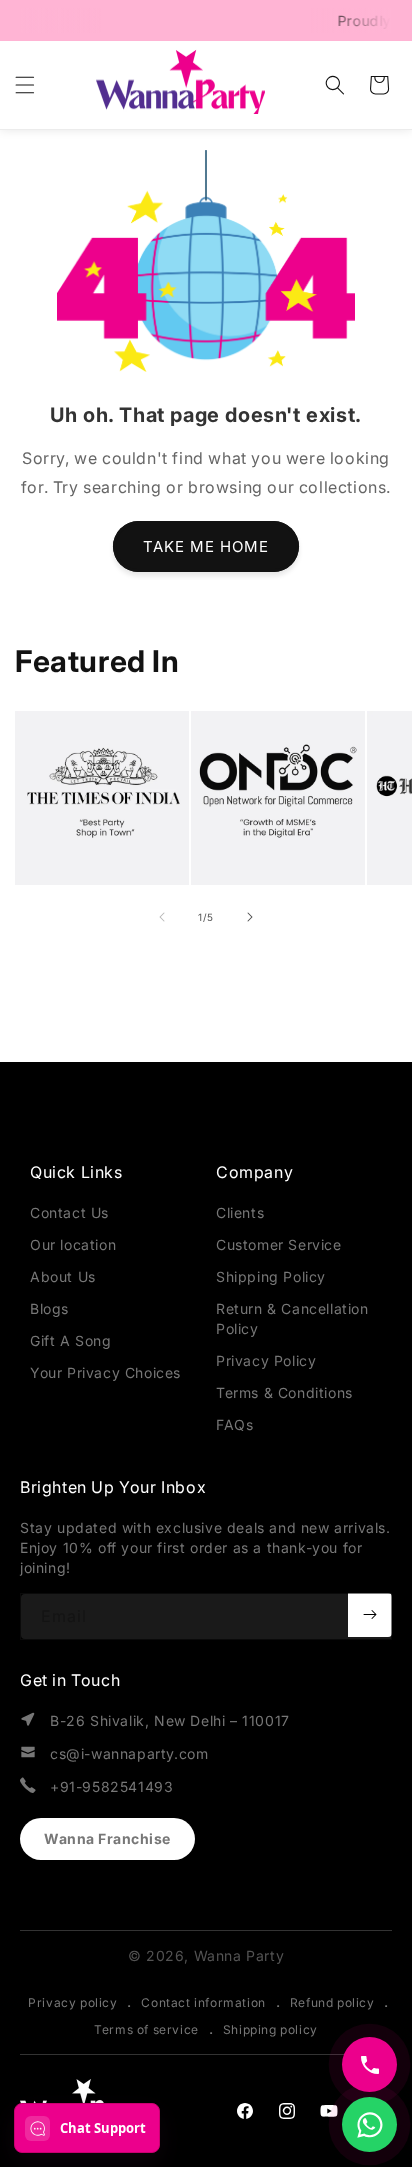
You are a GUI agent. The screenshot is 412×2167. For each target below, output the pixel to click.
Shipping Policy (271, 1276)
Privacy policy (72, 2002)
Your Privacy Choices (105, 1372)
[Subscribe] (370, 1615)
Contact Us (69, 1212)
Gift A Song (71, 1340)
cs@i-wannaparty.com (129, 1753)
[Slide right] (250, 917)
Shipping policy (270, 2029)
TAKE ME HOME (206, 546)
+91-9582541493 (111, 1786)
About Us (63, 1276)
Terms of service (146, 2029)
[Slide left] (162, 917)
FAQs (234, 1424)
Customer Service (279, 1244)
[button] (25, 85)
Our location (73, 1244)
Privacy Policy (266, 1360)
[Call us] (369, 2064)
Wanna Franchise (107, 1838)
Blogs (49, 1308)
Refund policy (332, 2002)
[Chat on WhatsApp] (369, 2124)
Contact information (203, 2002)
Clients (240, 1212)
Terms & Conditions (284, 1392)
